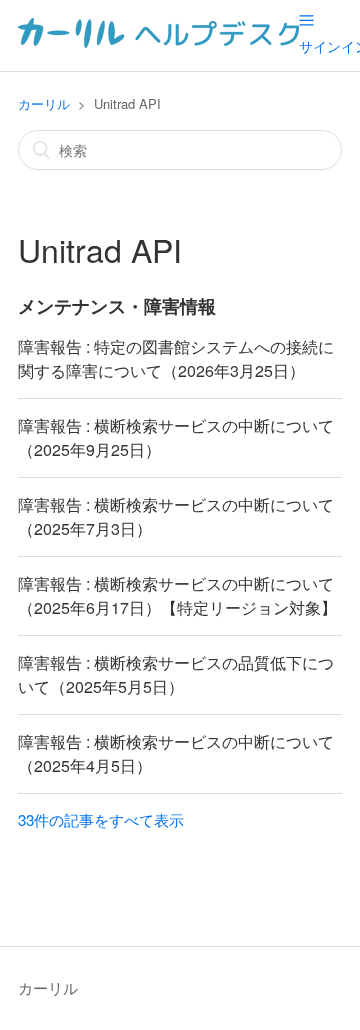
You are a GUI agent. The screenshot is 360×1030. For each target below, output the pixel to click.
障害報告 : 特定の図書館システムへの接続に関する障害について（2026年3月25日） (176, 358)
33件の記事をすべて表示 (101, 819)
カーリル (44, 103)
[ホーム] (158, 41)
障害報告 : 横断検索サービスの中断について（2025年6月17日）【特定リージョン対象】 (177, 595)
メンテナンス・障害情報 (117, 306)
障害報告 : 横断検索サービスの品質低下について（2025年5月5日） (176, 674)
